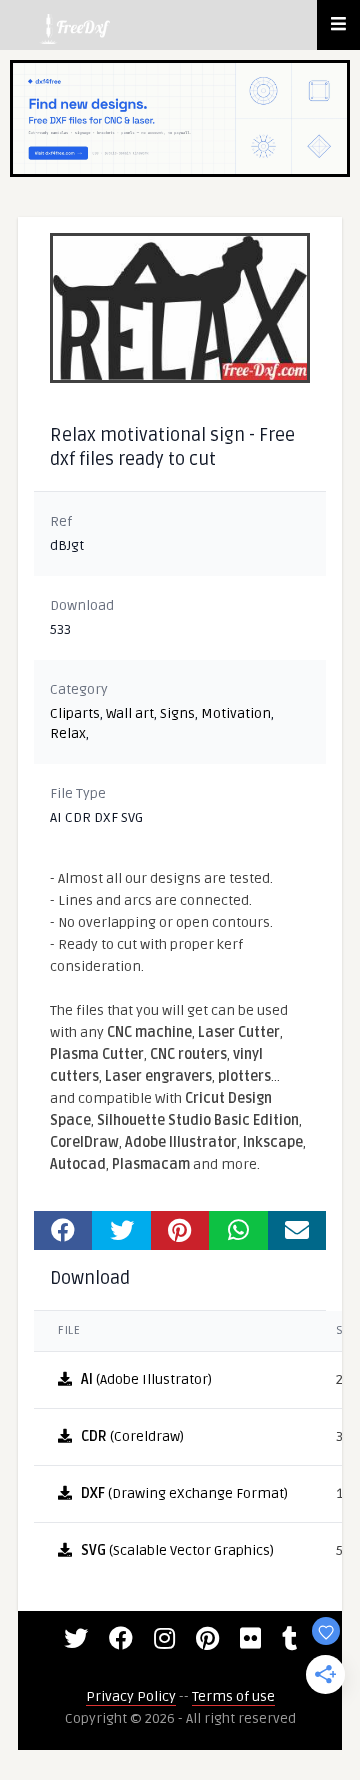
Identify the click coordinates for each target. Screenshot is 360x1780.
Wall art (130, 713)
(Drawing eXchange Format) (184, 1493)
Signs (177, 713)
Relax (68, 733)
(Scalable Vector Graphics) (177, 1550)
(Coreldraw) (132, 1436)
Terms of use (233, 1696)
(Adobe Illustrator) (146, 1379)
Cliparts (75, 713)
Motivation (236, 713)
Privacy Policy (131, 1696)
